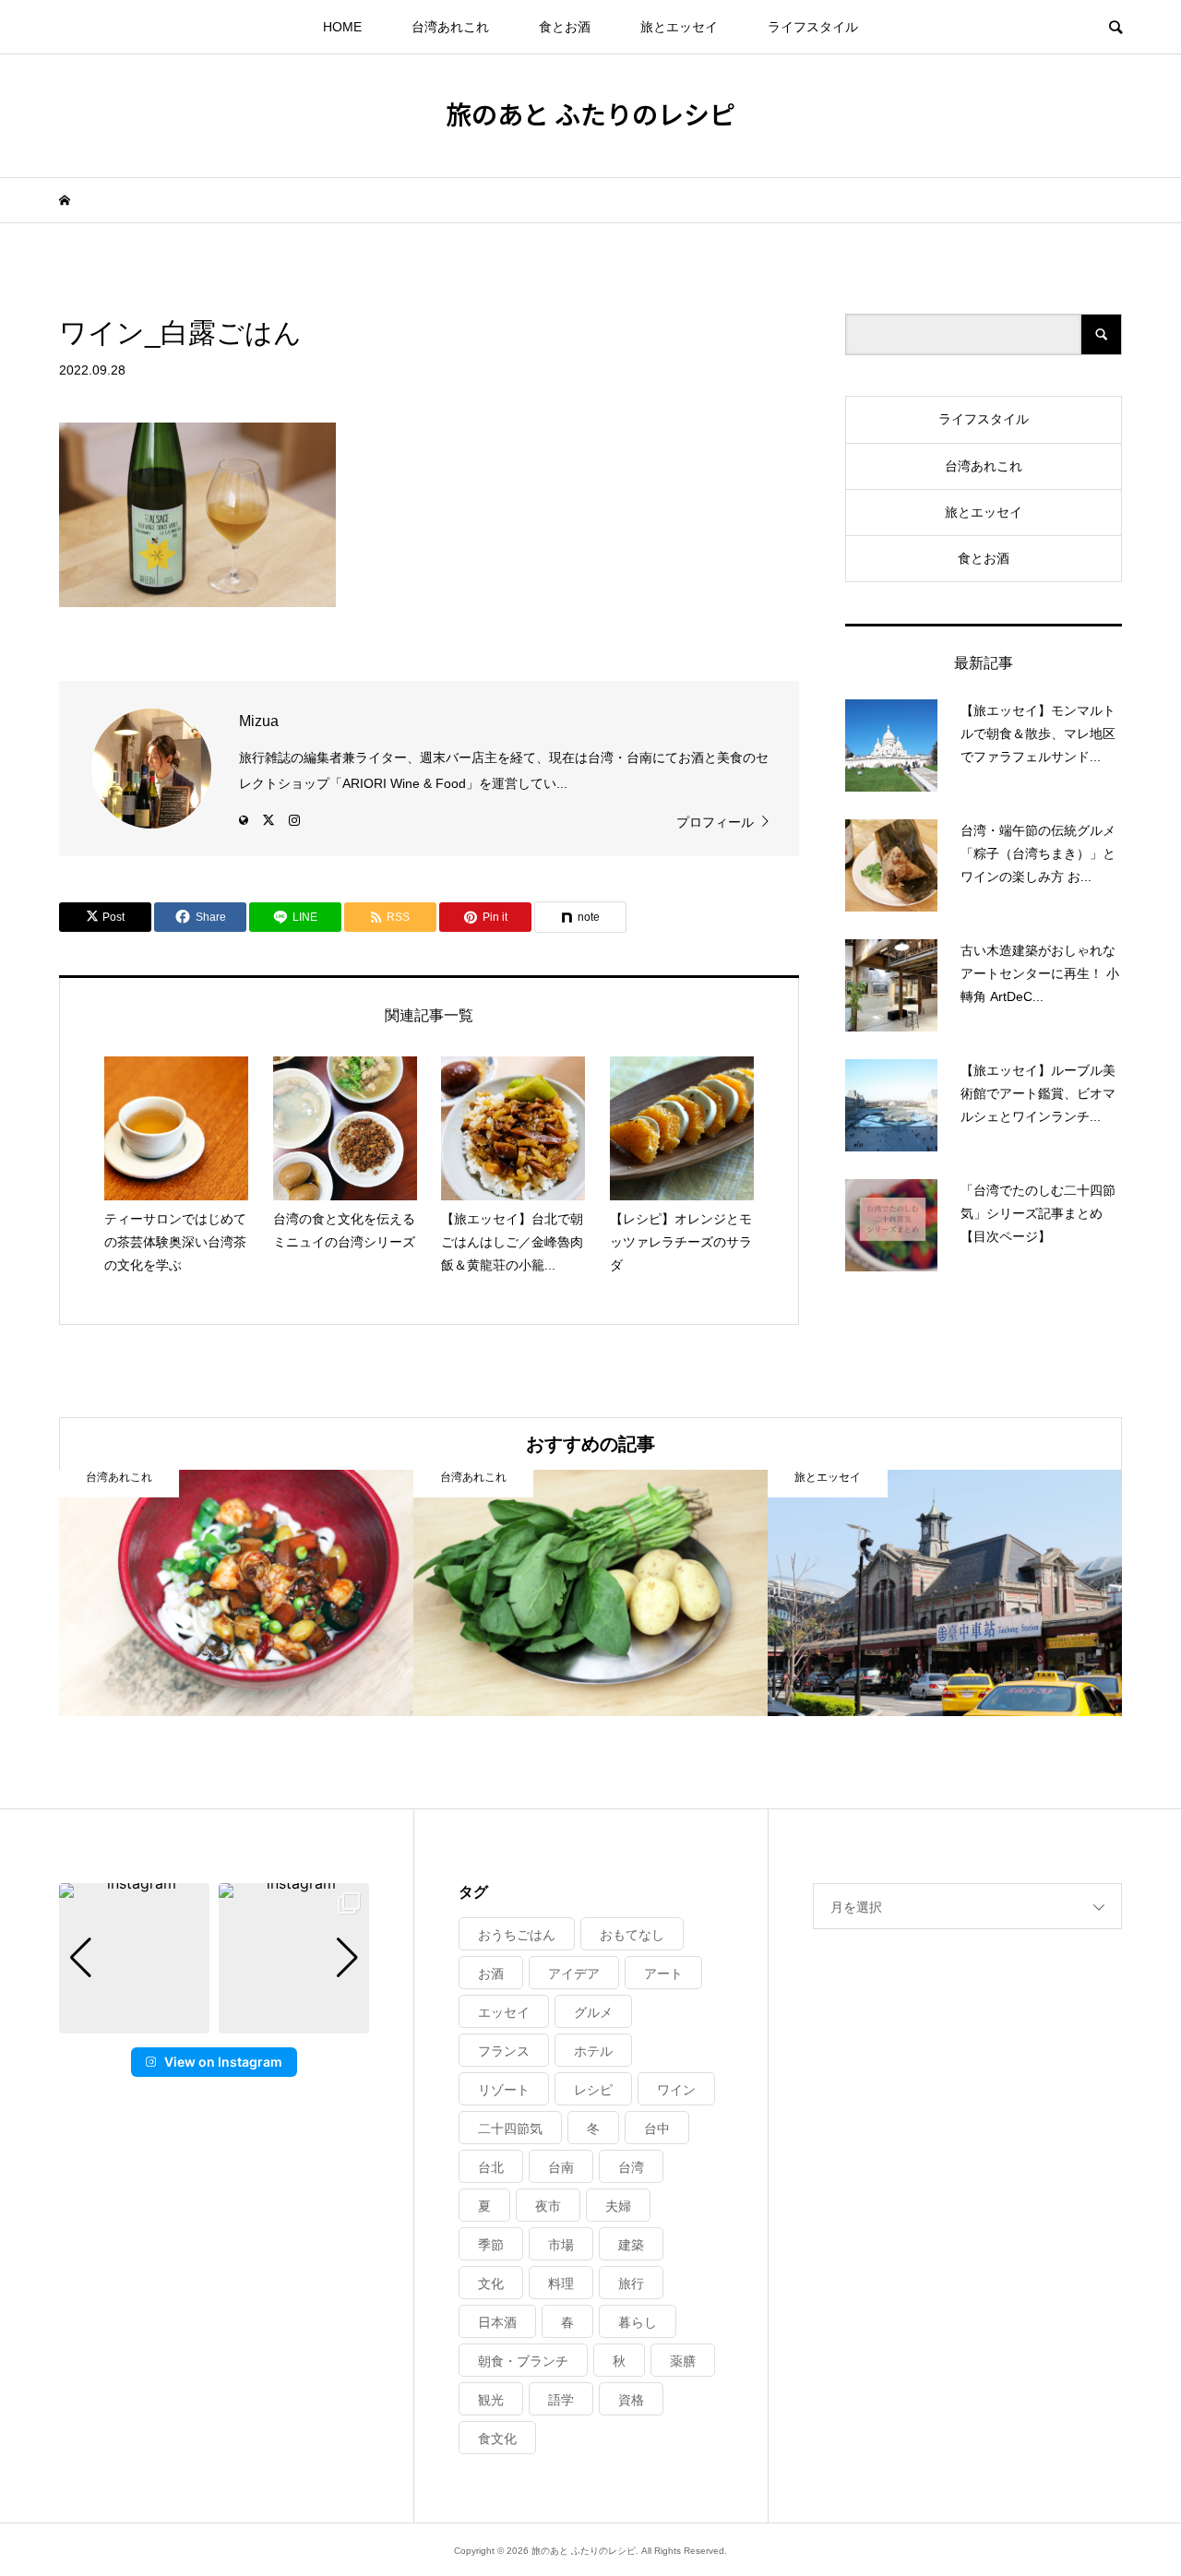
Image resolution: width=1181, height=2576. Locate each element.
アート (663, 1974)
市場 (561, 2245)
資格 (631, 2400)
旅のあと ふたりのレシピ (590, 113)
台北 (491, 2167)
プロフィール (715, 822)
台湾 (631, 2167)
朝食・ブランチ (523, 2361)
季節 (491, 2245)
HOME (342, 27)
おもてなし (632, 1935)
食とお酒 (565, 27)
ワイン (676, 2090)
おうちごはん (517, 1935)
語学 (561, 2400)
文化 (491, 2284)
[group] (134, 1958)
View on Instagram (223, 2062)
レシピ (593, 2090)
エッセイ (504, 2012)
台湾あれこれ (450, 27)
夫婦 (618, 2206)
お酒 (491, 1974)
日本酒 (497, 2322)
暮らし (638, 2322)
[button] (214, 2021)
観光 (491, 2400)
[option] (236, 1593)
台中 (657, 2129)
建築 (631, 2245)
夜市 (548, 2206)
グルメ (593, 2012)
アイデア (574, 1974)
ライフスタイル (813, 27)
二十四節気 (510, 2129)
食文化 (497, 2439)
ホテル (593, 2051)
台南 (561, 2167)
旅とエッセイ (679, 27)
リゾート (504, 2090)
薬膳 (683, 2361)
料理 (561, 2284)
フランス (504, 2051)
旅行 (631, 2284)
